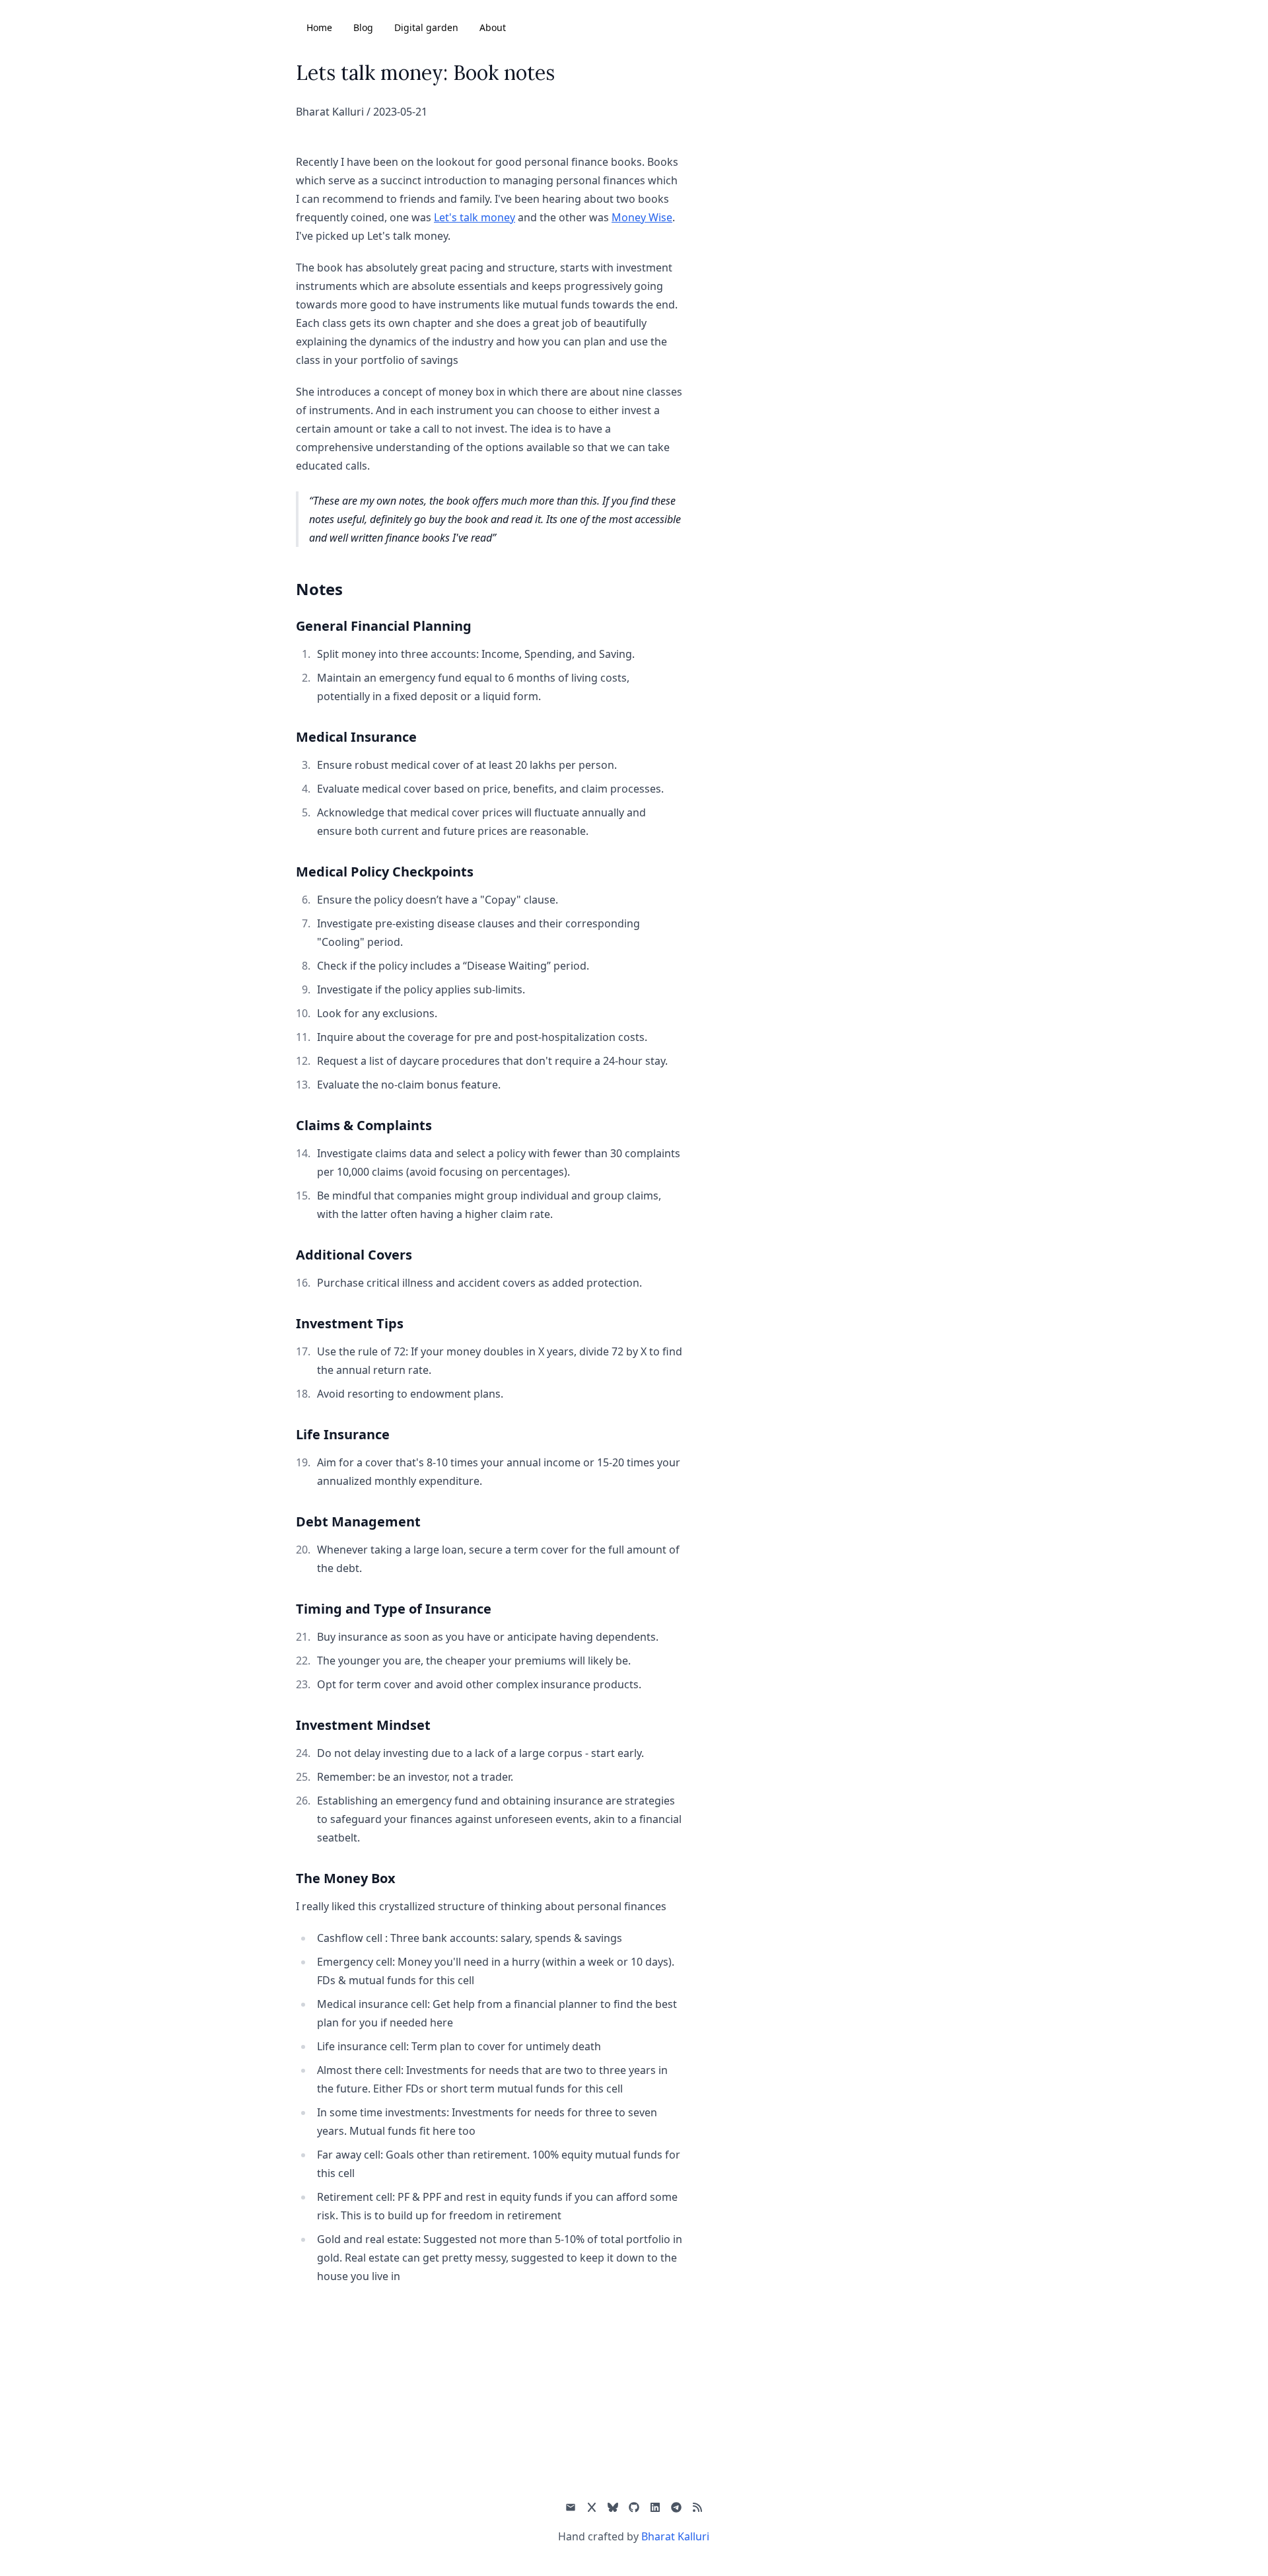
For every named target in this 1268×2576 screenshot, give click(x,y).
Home (319, 27)
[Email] (571, 2507)
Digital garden (426, 27)
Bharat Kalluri (675, 2536)
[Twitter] (592, 2507)
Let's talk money (475, 217)
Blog (363, 27)
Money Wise (642, 217)
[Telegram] (676, 2507)
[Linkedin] (655, 2507)
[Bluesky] (613, 2507)
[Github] (634, 2507)
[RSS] (697, 2507)
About (493, 27)
